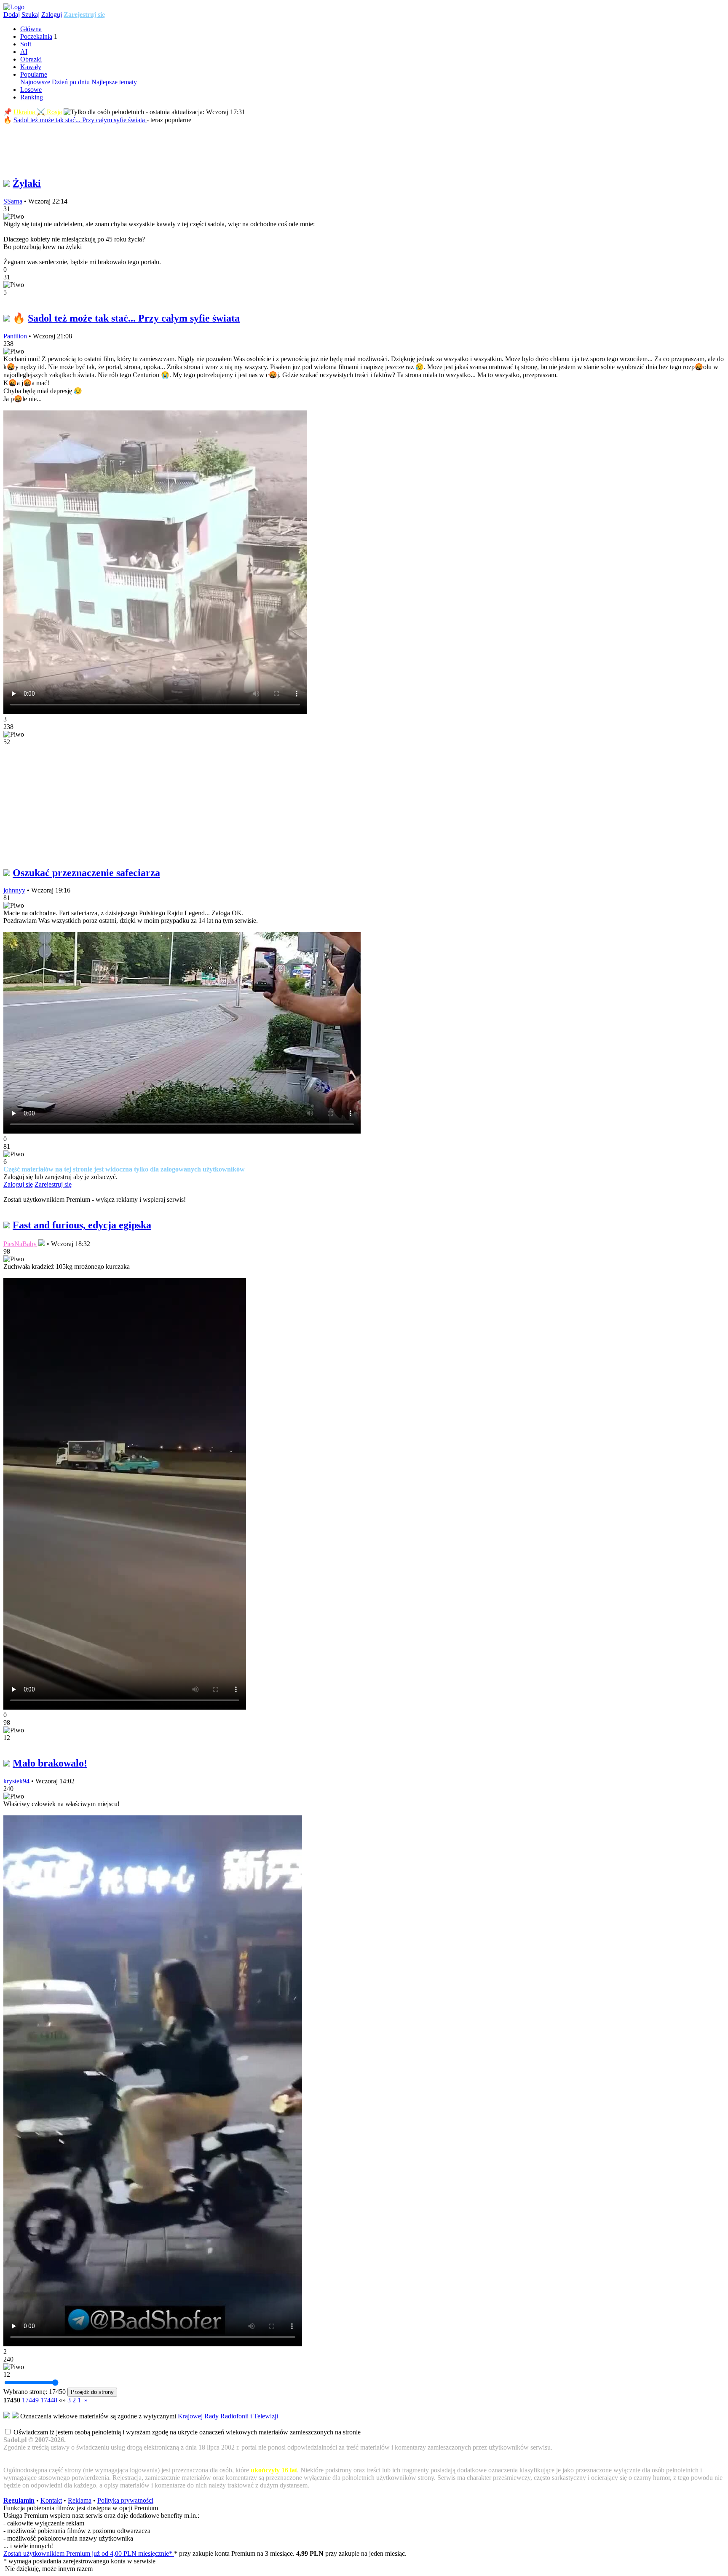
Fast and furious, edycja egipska (82, 1225)
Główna (31, 29)
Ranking (32, 97)
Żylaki (27, 183)
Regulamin (19, 2500)
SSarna (13, 201)
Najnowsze (35, 82)
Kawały (31, 67)
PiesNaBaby (20, 1244)
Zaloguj (52, 15)
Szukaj (31, 15)
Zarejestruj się (84, 15)
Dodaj (12, 15)
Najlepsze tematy (114, 82)
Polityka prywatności (125, 2500)
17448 (49, 2400)
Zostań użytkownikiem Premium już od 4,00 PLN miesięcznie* (89, 2553)
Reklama (80, 2500)
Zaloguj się (18, 1184)
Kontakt (51, 2500)
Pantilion (15, 336)
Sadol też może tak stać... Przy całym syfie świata (80, 120)
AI (24, 52)
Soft (26, 44)
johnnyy (14, 890)
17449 (30, 2400)
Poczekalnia (36, 36)
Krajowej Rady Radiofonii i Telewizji (228, 2416)
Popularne (34, 74)
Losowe (31, 90)
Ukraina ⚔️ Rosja (38, 112)
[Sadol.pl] (14, 7)
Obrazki (31, 59)
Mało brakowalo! (50, 1763)
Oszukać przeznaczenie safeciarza (86, 873)
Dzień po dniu (71, 82)
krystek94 (16, 1781)
